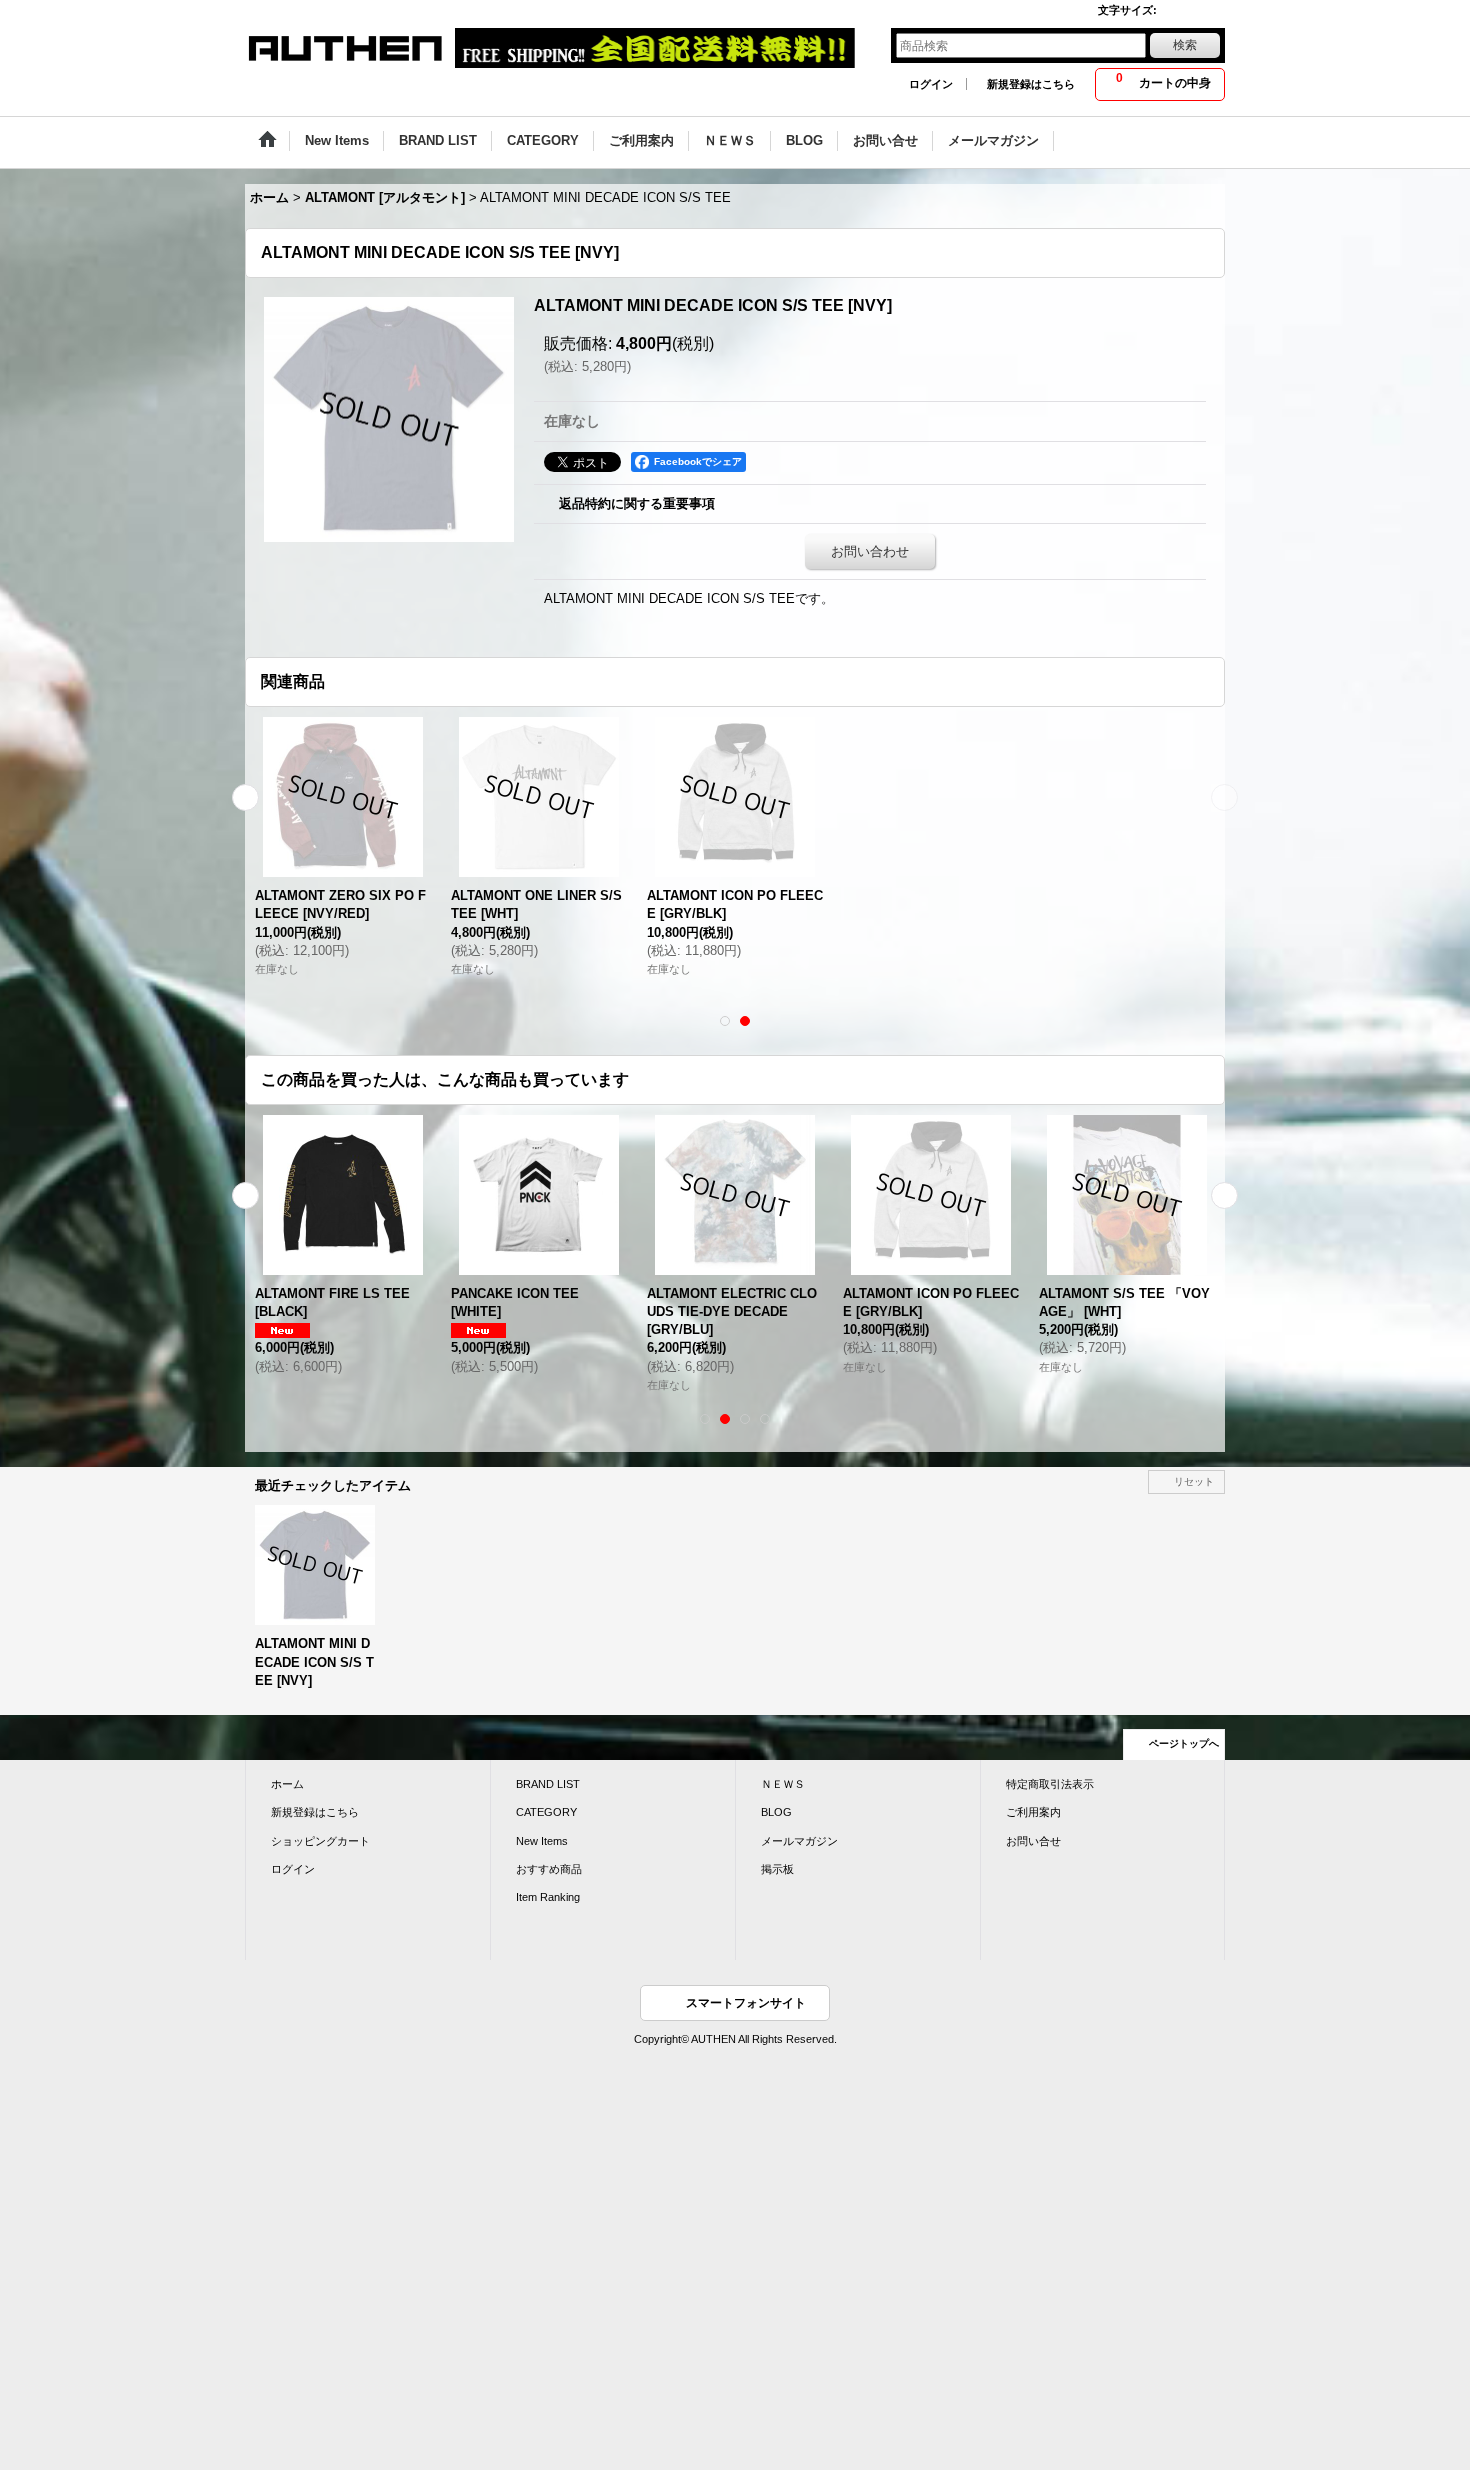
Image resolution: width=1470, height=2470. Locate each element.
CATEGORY (546, 1812)
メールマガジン (799, 1841)
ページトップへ (1184, 1743)
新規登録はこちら (1031, 84)
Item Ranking (548, 1897)
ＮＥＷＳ (783, 1784)
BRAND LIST (548, 1784)
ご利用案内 (1033, 1812)
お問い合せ (1033, 1841)
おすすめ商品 (549, 1869)
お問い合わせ (870, 551)
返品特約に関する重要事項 (637, 503)
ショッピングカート (320, 1841)
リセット (1194, 1481)
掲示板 (777, 1869)
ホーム (287, 1784)
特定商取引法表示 (1050, 1784)
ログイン (931, 84)
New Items (542, 1841)
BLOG (776, 1812)
